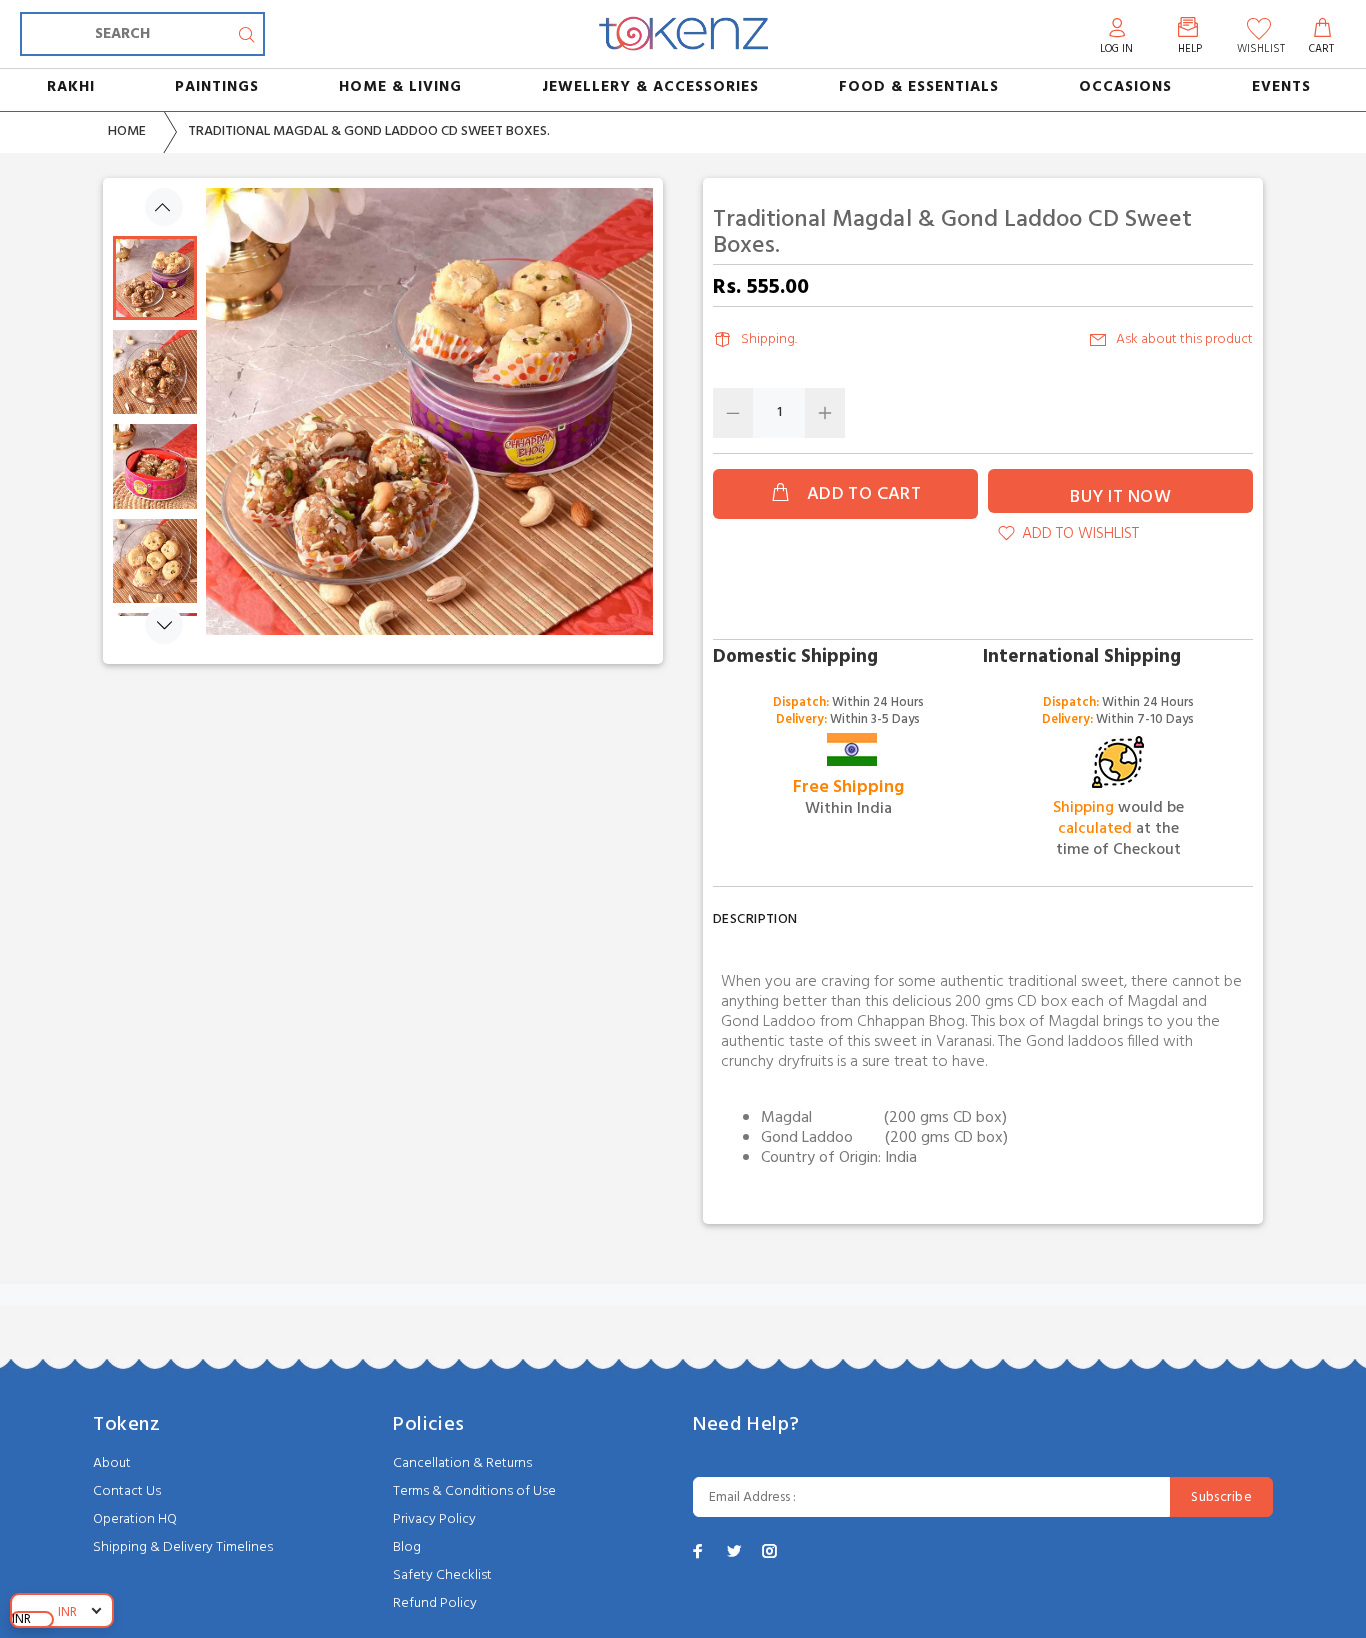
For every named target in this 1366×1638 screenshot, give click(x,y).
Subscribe (1221, 1497)
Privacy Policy (434, 1519)
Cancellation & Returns (462, 1463)
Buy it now (1120, 497)
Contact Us (127, 1491)
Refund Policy (435, 1603)
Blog (407, 1547)
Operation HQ (135, 1519)
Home (127, 131)
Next (164, 625)
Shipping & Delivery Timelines (183, 1547)
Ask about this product (1184, 339)
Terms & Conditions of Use (474, 1491)
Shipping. (769, 339)
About (112, 1463)
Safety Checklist (442, 1575)
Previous (164, 207)
